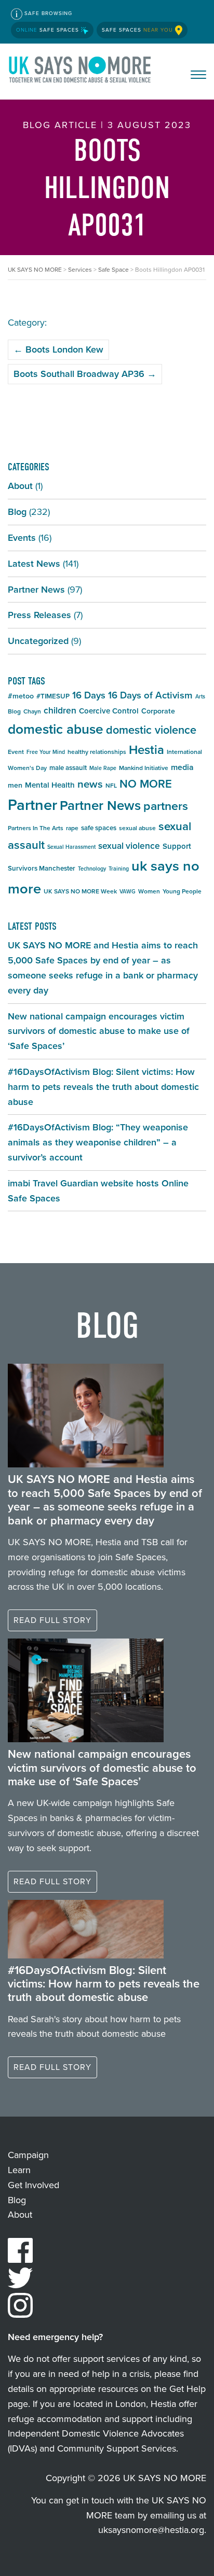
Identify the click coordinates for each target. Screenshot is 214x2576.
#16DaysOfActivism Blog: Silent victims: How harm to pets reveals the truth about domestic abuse (103, 1087)
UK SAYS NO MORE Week (80, 891)
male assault (68, 768)
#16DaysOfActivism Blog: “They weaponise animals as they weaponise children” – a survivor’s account (98, 1142)
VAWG (128, 891)
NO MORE (146, 784)
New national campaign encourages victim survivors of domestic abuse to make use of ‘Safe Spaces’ (99, 1031)
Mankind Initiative (144, 768)
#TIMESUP (53, 696)
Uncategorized (38, 641)
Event (16, 752)
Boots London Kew (58, 349)
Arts (200, 696)
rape (72, 828)
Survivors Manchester (42, 868)
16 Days (89, 695)
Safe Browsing (47, 13)
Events (22, 538)
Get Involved (34, 2185)
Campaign (28, 2155)
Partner (32, 805)
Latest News (34, 564)
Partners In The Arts (36, 828)
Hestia (146, 750)
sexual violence (129, 846)
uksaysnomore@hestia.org (151, 2530)
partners (166, 806)
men (15, 785)
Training (119, 869)
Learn (19, 2170)
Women (149, 891)
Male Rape (103, 768)
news (90, 784)
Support (177, 846)
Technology (92, 869)
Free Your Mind (46, 752)
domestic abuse (56, 729)
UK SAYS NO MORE (81, 72)
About (20, 486)
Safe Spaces (49, 30)
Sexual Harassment (71, 847)
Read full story (52, 1620)
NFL (111, 786)
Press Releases (39, 615)
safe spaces (99, 828)
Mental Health (50, 785)
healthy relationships (97, 752)
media (182, 767)
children (60, 710)
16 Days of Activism (150, 695)
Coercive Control (109, 711)
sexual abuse (137, 828)
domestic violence (151, 730)
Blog (17, 512)
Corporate (158, 711)
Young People (182, 891)
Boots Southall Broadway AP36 (85, 374)
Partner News (36, 590)
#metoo (21, 696)
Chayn (32, 711)
